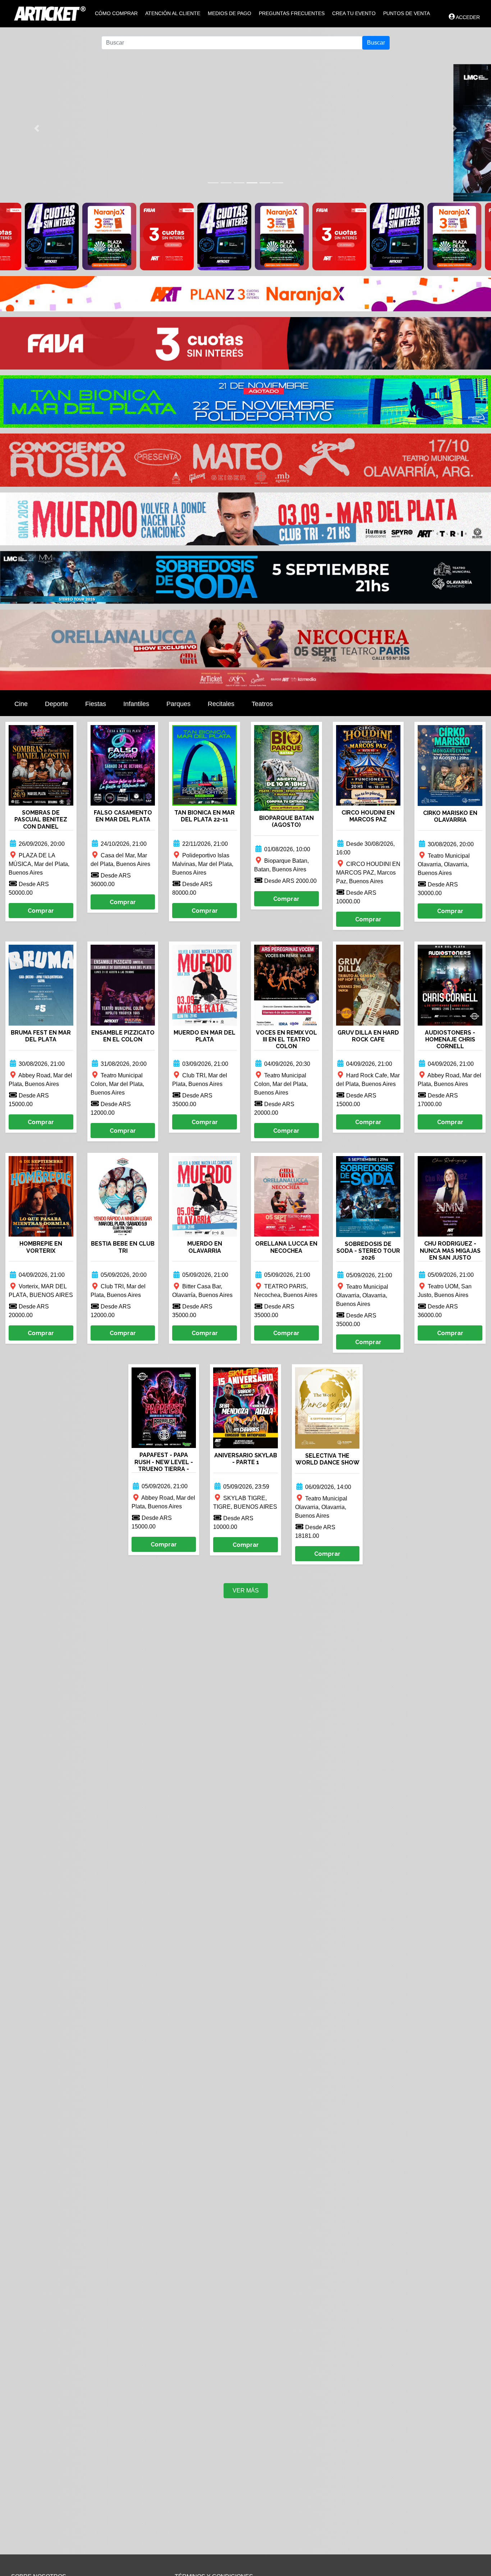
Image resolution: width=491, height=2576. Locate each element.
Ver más (246, 1590)
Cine (21, 704)
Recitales (221, 704)
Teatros (262, 704)
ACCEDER (468, 17)
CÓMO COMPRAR (116, 13)
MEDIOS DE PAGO (230, 13)
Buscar (376, 43)
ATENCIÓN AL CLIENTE (173, 13)
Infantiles (136, 704)
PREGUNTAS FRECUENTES (292, 13)
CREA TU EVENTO (354, 13)
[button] (37, 128)
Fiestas (96, 704)
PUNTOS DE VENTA (407, 13)
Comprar (41, 911)
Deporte (56, 704)
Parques (178, 704)
